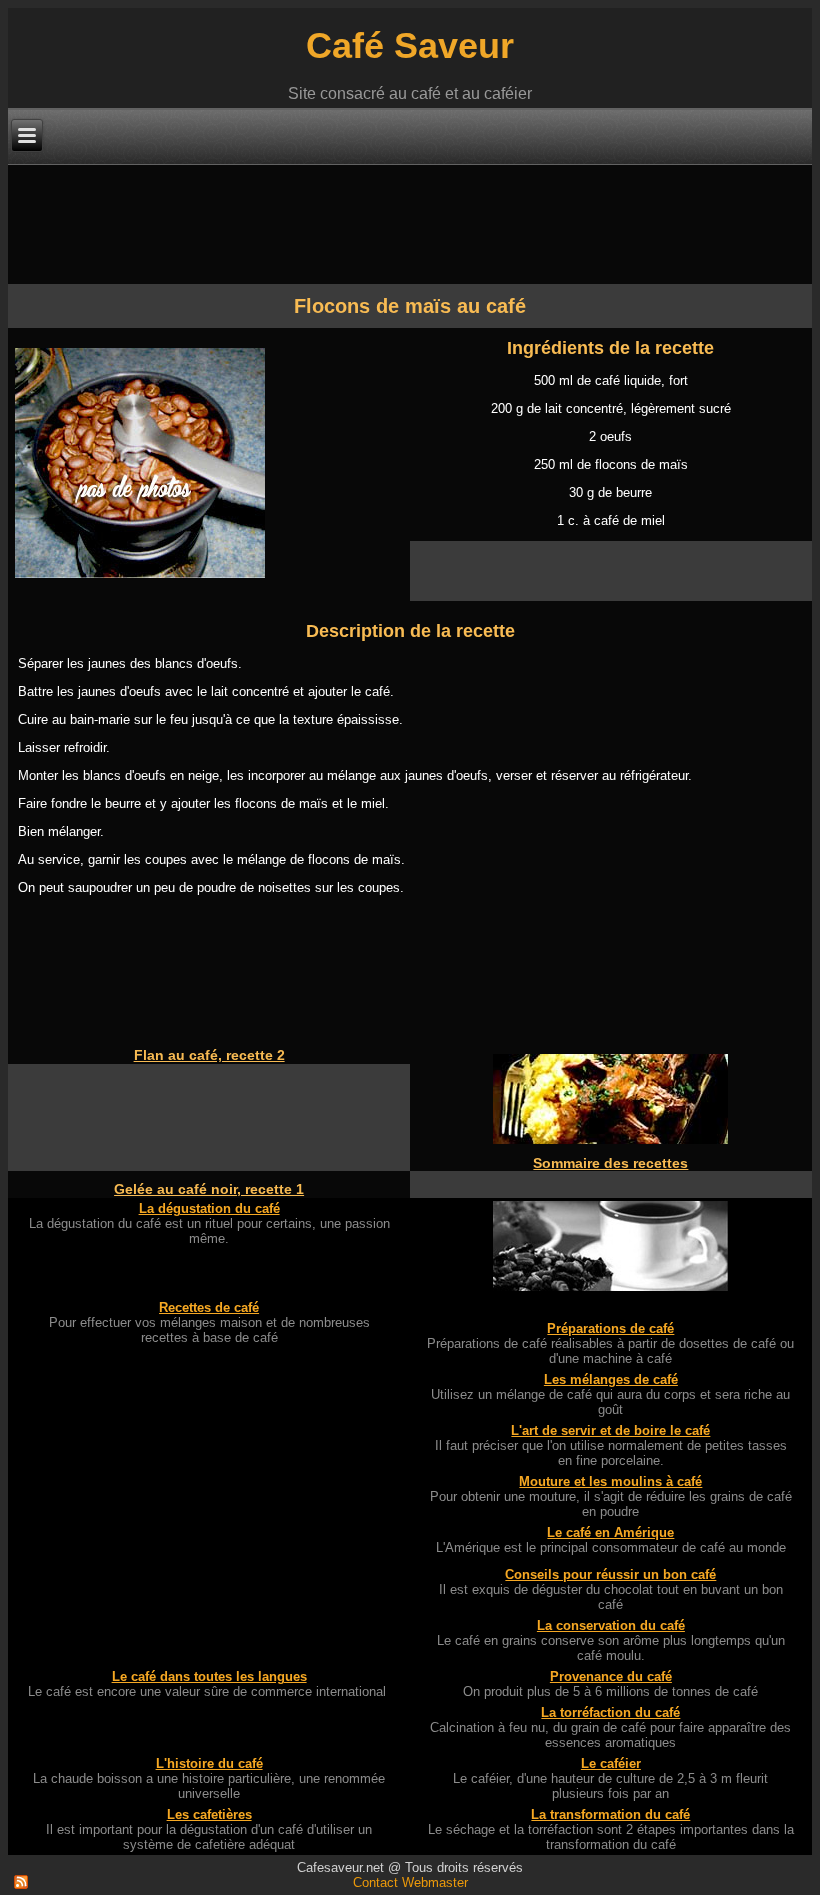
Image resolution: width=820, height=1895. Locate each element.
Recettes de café (209, 1307)
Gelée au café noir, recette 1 (209, 1189)
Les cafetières (209, 1814)
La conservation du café (611, 1625)
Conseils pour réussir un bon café (610, 1574)
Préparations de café (610, 1328)
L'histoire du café (209, 1763)
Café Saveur (410, 45)
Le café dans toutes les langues (209, 1676)
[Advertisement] (372, 223)
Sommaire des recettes (610, 1163)
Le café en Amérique (610, 1532)
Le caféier (611, 1763)
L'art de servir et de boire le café (610, 1430)
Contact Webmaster (410, 1882)
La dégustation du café (209, 1208)
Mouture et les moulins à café (610, 1481)
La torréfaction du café (610, 1712)
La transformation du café (610, 1814)
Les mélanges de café (611, 1379)
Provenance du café (611, 1676)
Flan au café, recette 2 (209, 1055)
